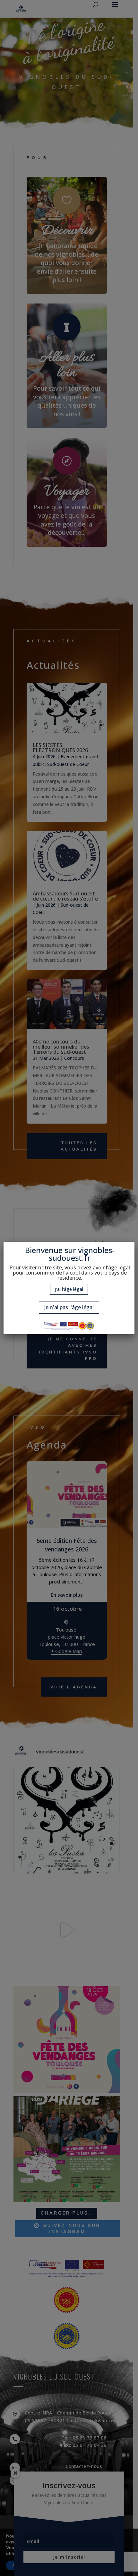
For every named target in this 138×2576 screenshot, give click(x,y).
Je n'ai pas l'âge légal (69, 1307)
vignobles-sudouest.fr (82, 1254)
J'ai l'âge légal (69, 1289)
